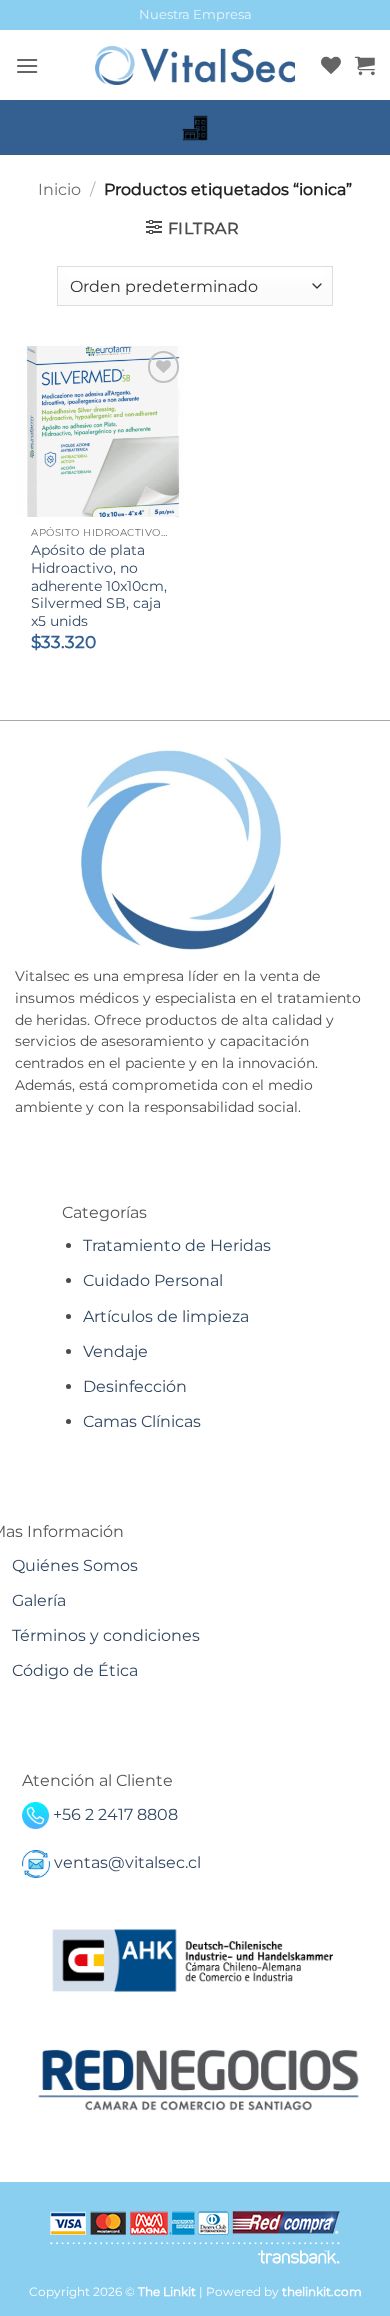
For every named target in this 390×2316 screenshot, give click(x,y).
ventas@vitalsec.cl (127, 1862)
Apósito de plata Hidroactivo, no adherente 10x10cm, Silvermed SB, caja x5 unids (99, 585)
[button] (27, 65)
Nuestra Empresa (195, 14)
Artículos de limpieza (166, 1316)
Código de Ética (75, 1670)
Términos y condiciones (106, 1635)
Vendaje (115, 1351)
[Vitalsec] (195, 65)
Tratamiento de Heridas (177, 1245)
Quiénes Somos (75, 1565)
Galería (39, 1600)
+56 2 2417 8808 (115, 1814)
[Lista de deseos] (331, 65)
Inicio (59, 189)
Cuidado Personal (153, 1280)
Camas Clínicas (142, 1421)
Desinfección (135, 1386)
